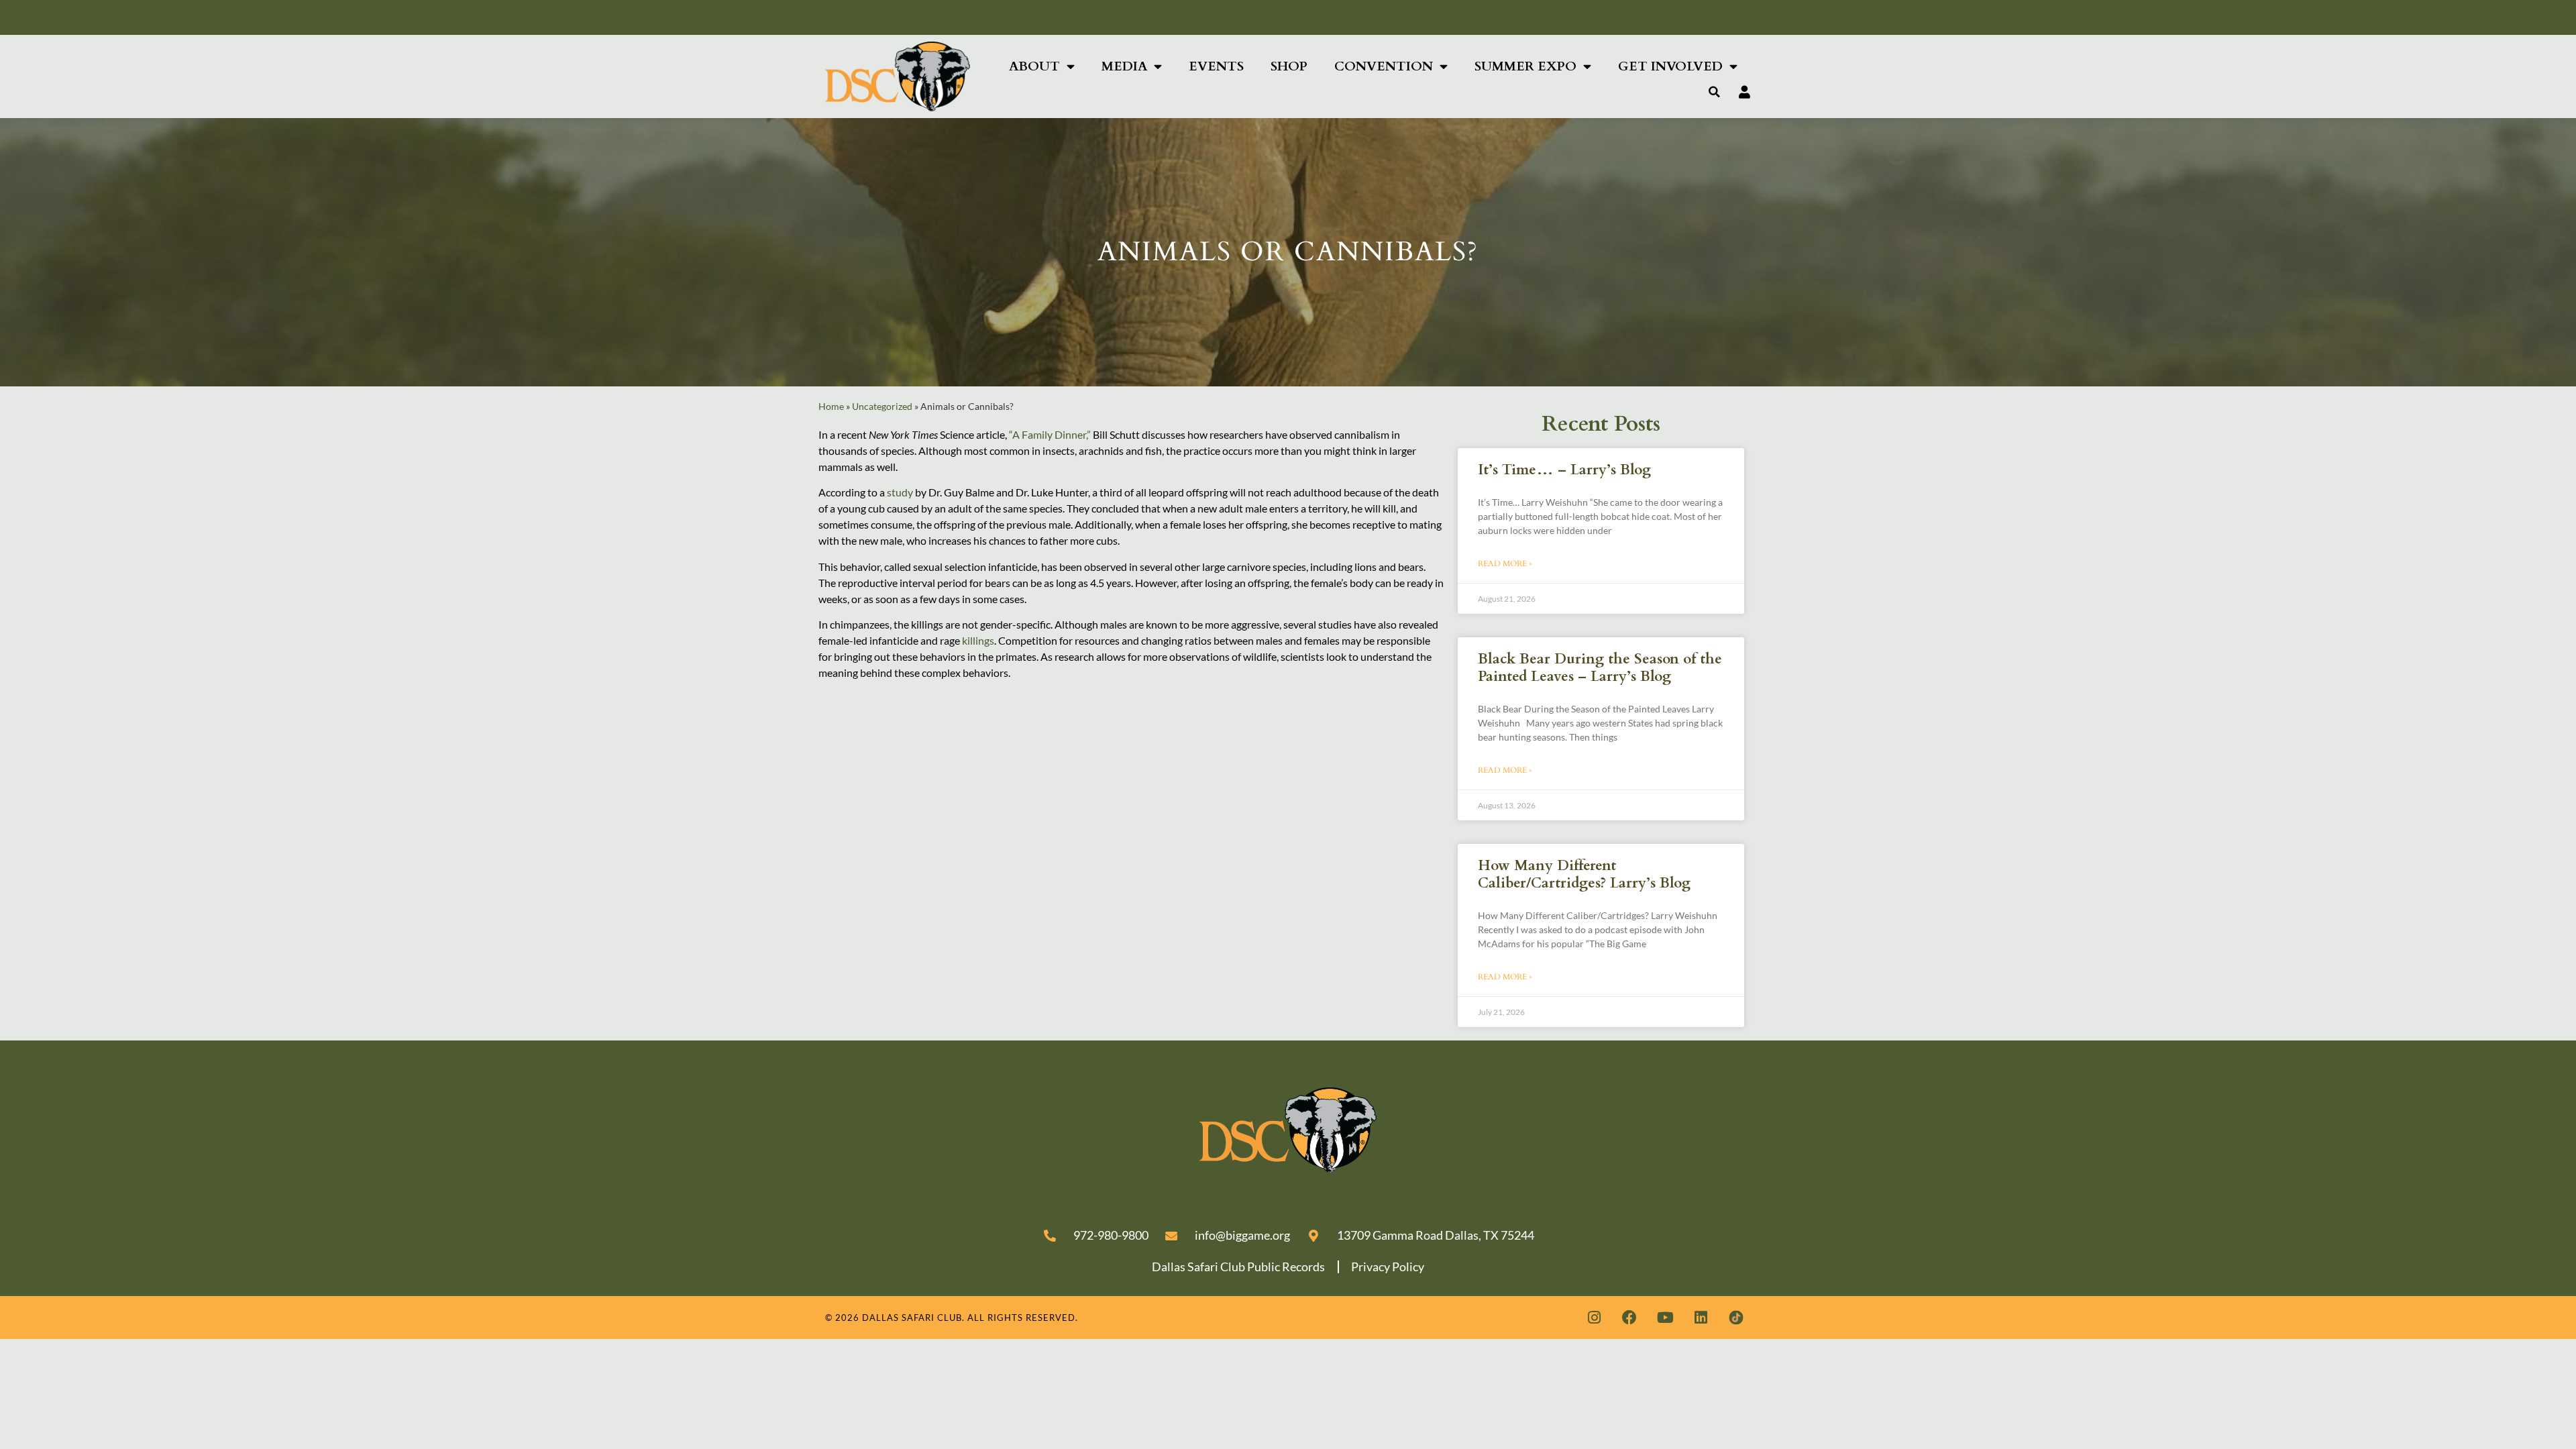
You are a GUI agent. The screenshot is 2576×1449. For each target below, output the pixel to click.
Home (831, 407)
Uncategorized (882, 407)
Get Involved (1670, 66)
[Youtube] (1665, 1318)
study (900, 492)
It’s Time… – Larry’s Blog (1564, 470)
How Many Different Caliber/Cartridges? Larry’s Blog (1584, 874)
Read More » (1505, 563)
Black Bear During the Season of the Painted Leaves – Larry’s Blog (1600, 667)
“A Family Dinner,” (1050, 434)
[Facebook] (1629, 1318)
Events (1216, 66)
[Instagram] (1594, 1318)
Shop (1289, 66)
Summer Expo (1525, 66)
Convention (1384, 66)
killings (978, 640)
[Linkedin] (1701, 1318)
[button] (1715, 92)
